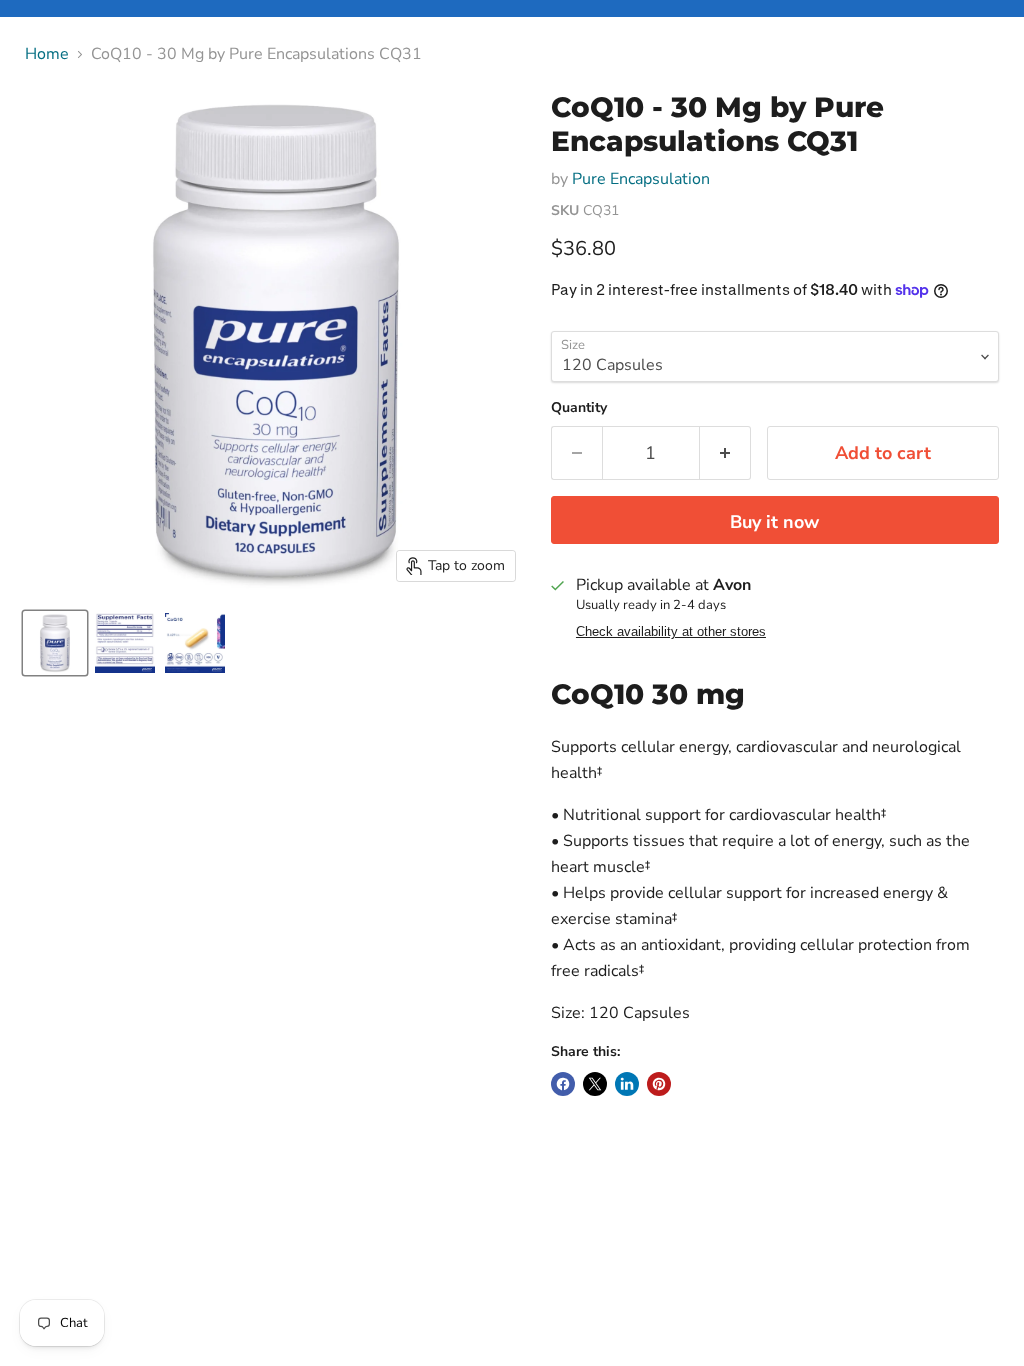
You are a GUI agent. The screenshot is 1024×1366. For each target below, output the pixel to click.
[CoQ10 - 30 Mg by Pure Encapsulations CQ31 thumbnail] (55, 643)
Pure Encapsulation (641, 179)
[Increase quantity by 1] (725, 453)
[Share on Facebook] (563, 1084)
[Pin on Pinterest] (659, 1084)
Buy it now (774, 522)
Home (47, 54)
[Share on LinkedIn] (627, 1084)
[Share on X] (595, 1084)
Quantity (579, 408)
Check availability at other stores (671, 632)
